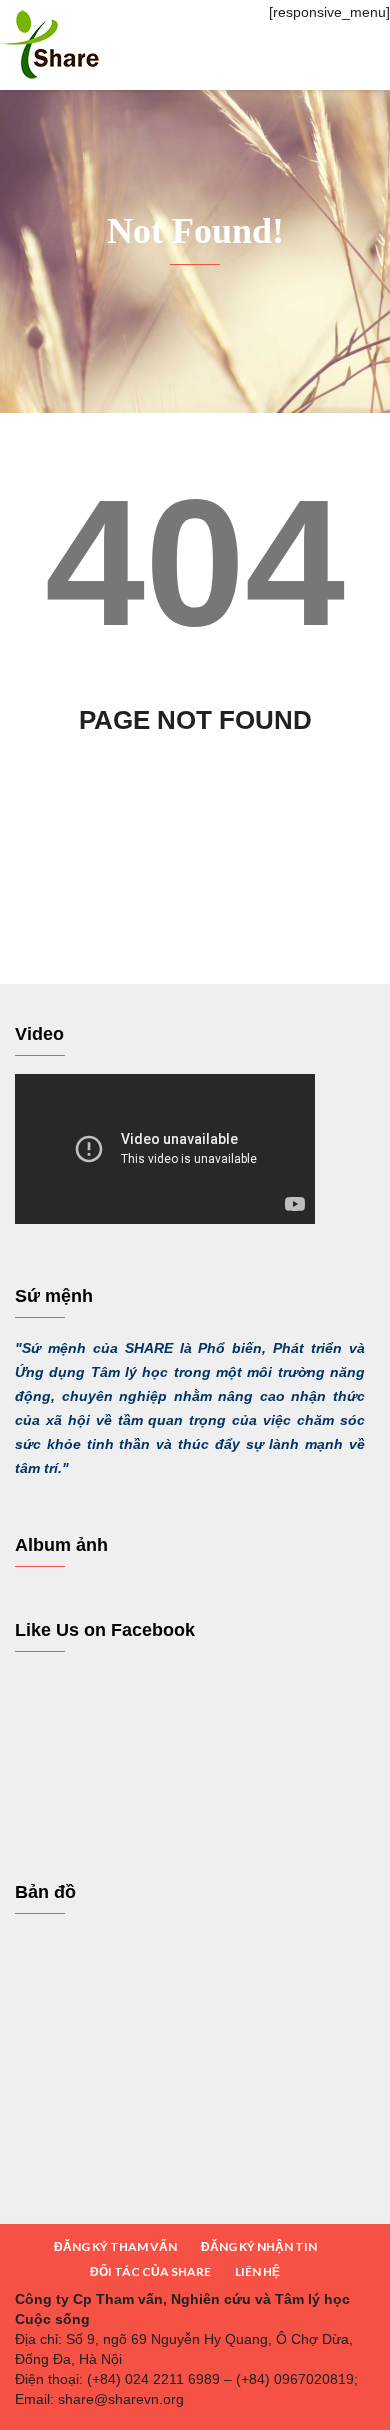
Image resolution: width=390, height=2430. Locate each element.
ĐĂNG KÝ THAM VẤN (115, 2246)
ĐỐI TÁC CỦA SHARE (150, 2271)
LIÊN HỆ (257, 2271)
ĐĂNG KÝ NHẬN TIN (259, 2246)
